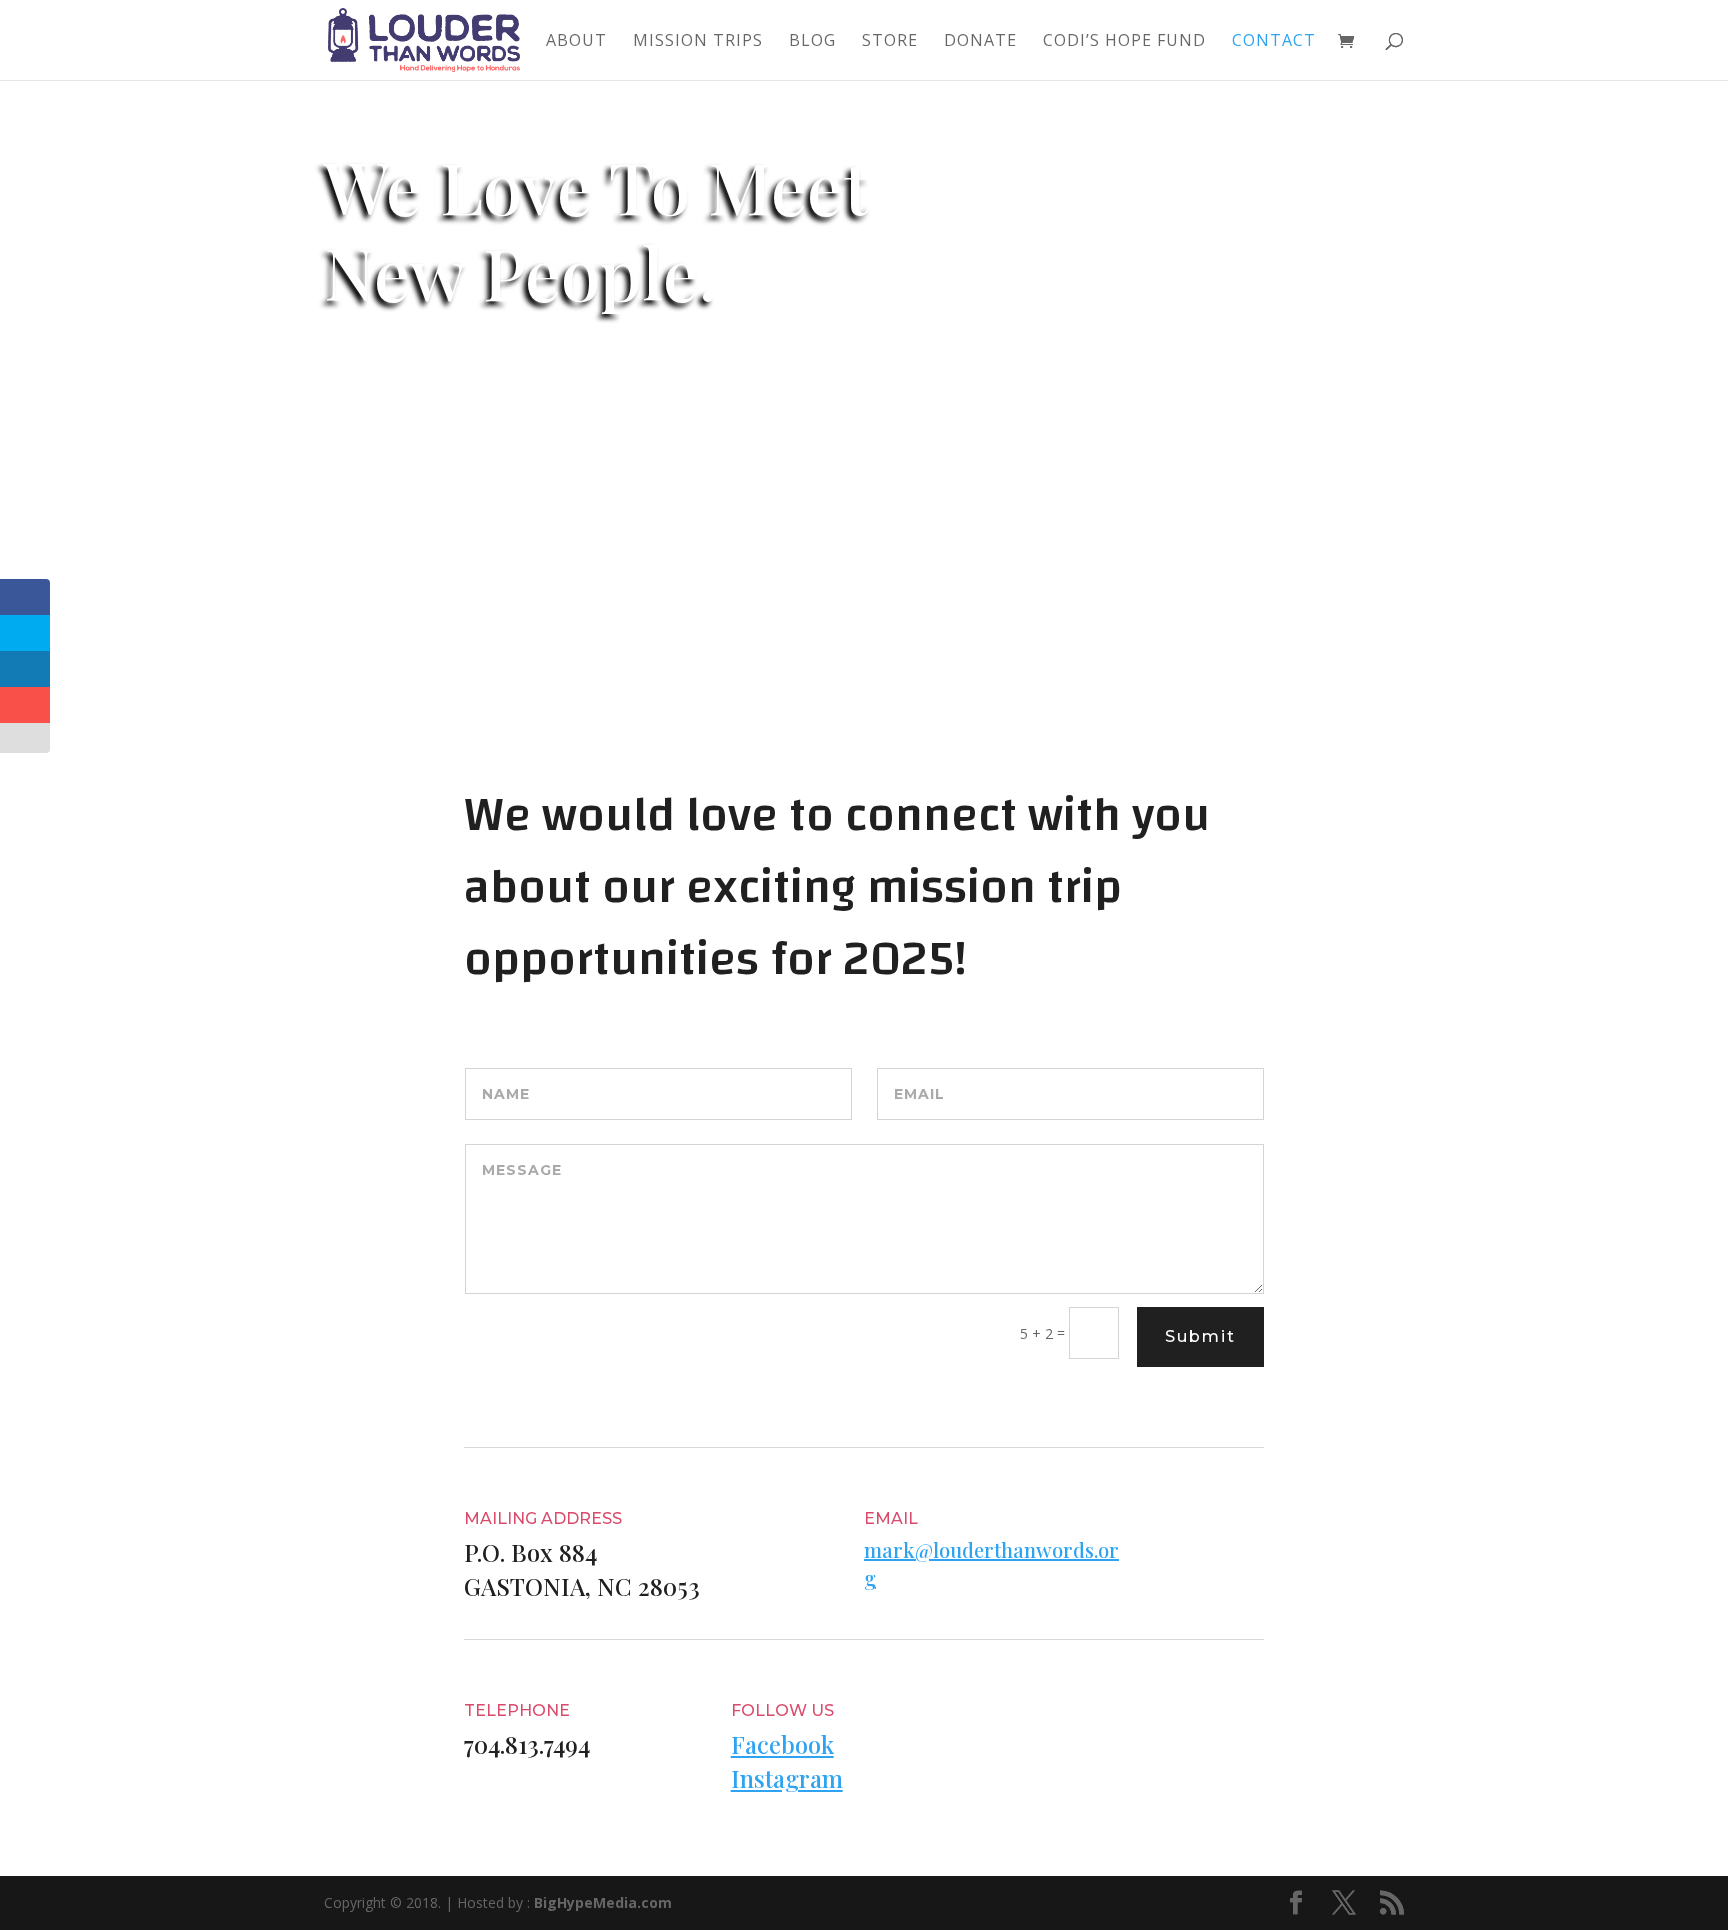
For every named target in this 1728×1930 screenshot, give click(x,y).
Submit (1200, 1336)
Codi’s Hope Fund (1124, 42)
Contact (1274, 42)
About (576, 42)
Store (890, 42)
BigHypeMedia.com (603, 1902)
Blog (812, 42)
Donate (980, 42)
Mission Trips (698, 42)
